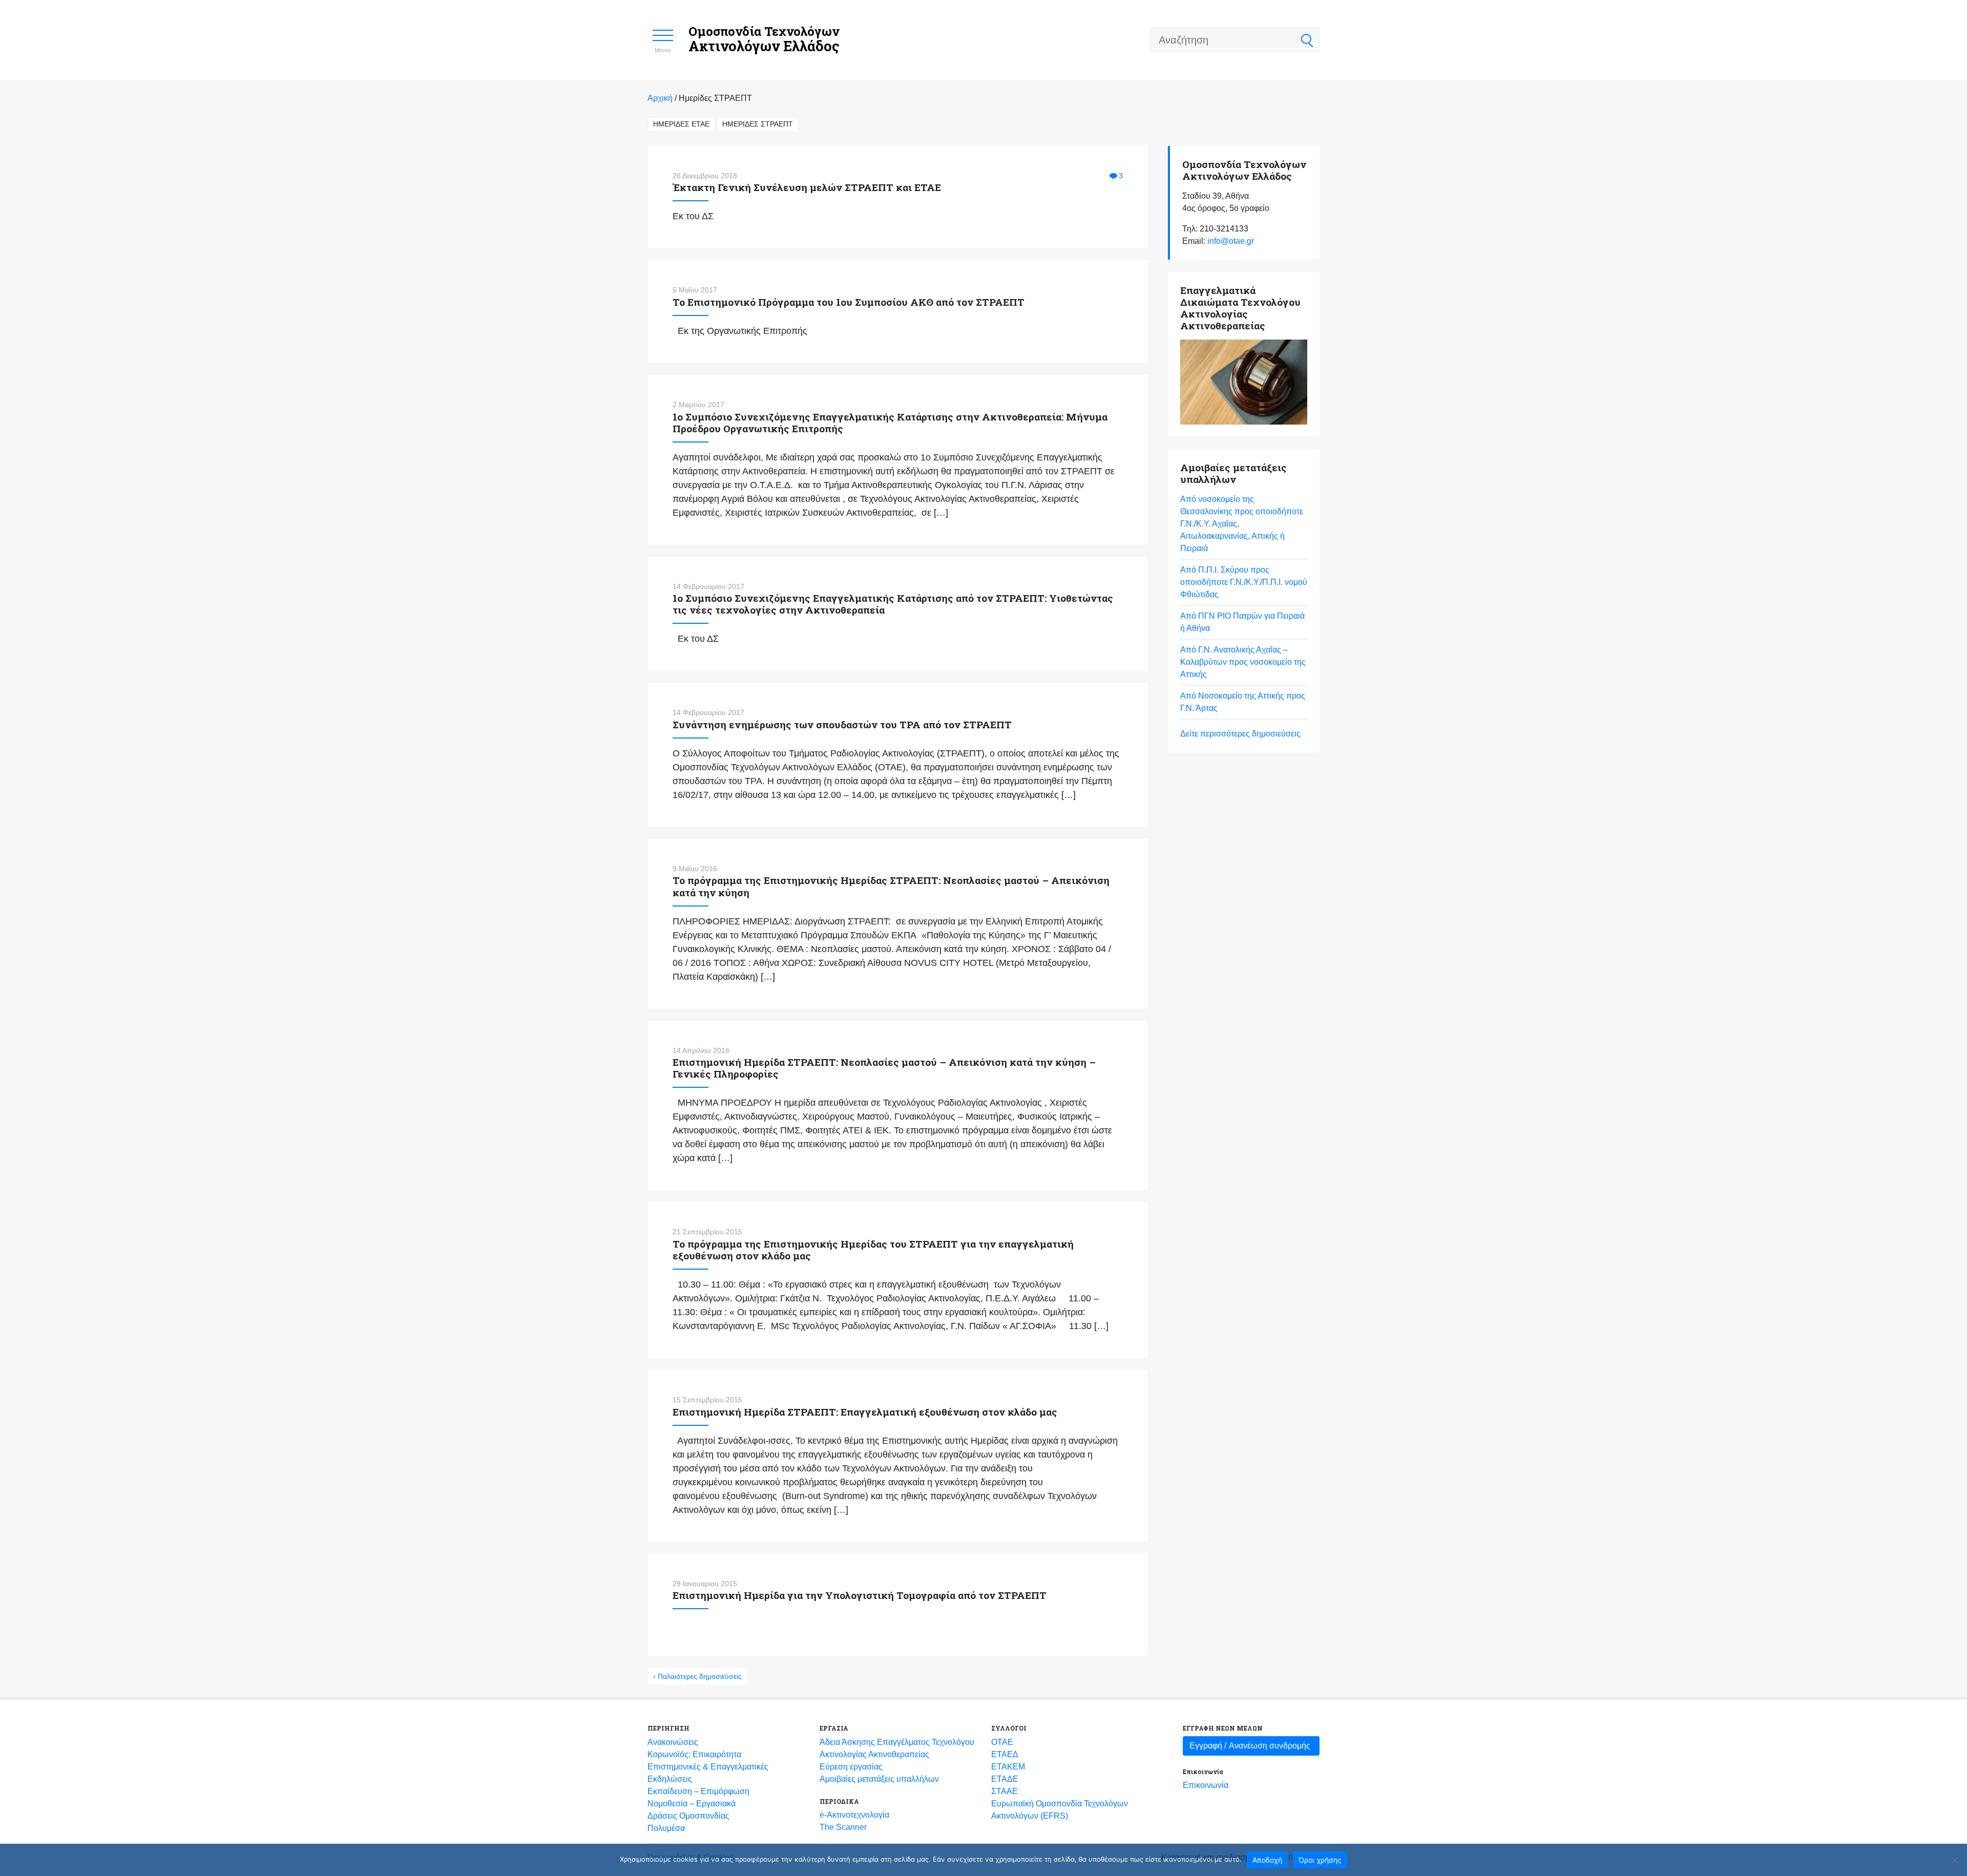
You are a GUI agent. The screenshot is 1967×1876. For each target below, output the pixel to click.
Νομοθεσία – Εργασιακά (692, 1804)
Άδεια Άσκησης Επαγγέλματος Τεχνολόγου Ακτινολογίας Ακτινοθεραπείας (897, 1748)
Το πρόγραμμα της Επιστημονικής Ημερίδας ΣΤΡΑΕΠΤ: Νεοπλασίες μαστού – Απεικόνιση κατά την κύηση (891, 886)
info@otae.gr (1231, 241)
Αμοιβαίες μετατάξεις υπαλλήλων (879, 1779)
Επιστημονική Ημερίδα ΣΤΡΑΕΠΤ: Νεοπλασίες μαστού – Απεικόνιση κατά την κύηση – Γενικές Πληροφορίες (884, 1068)
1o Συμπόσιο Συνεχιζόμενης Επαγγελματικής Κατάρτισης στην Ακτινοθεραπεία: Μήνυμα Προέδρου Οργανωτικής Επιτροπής (890, 423)
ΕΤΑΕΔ (1005, 1754)
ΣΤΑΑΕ (1005, 1791)
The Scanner (843, 1827)
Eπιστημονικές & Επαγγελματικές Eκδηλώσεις (708, 1773)
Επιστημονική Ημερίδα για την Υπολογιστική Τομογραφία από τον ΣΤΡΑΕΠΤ (860, 1595)
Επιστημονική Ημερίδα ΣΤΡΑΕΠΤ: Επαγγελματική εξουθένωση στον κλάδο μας (865, 1412)
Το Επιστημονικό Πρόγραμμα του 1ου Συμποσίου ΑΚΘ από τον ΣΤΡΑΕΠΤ (849, 302)
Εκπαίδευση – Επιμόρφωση (698, 1791)
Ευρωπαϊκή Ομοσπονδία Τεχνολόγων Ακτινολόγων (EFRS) (1060, 1810)
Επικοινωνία (1206, 1785)
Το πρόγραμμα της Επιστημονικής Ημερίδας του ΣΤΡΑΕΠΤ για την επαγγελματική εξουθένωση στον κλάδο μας (873, 1250)
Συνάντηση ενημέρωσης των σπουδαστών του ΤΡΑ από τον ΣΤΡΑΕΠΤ (842, 724)
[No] (1954, 1860)
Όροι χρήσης (1320, 1860)
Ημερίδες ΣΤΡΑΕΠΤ (758, 124)
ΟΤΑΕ (1002, 1742)
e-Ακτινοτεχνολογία (854, 1815)
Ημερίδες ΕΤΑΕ (681, 124)
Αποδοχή (1267, 1860)
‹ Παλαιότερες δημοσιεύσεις (697, 1676)
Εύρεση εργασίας (851, 1767)
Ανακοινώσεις (673, 1742)
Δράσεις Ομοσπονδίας (688, 1816)
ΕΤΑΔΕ (1005, 1779)
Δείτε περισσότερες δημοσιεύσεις (1240, 734)
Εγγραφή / (1250, 1746)
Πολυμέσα (666, 1828)
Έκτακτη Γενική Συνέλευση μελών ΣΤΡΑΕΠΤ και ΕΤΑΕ (807, 187)
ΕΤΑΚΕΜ (1008, 1767)
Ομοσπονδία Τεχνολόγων (764, 39)
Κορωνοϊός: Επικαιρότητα (694, 1754)
